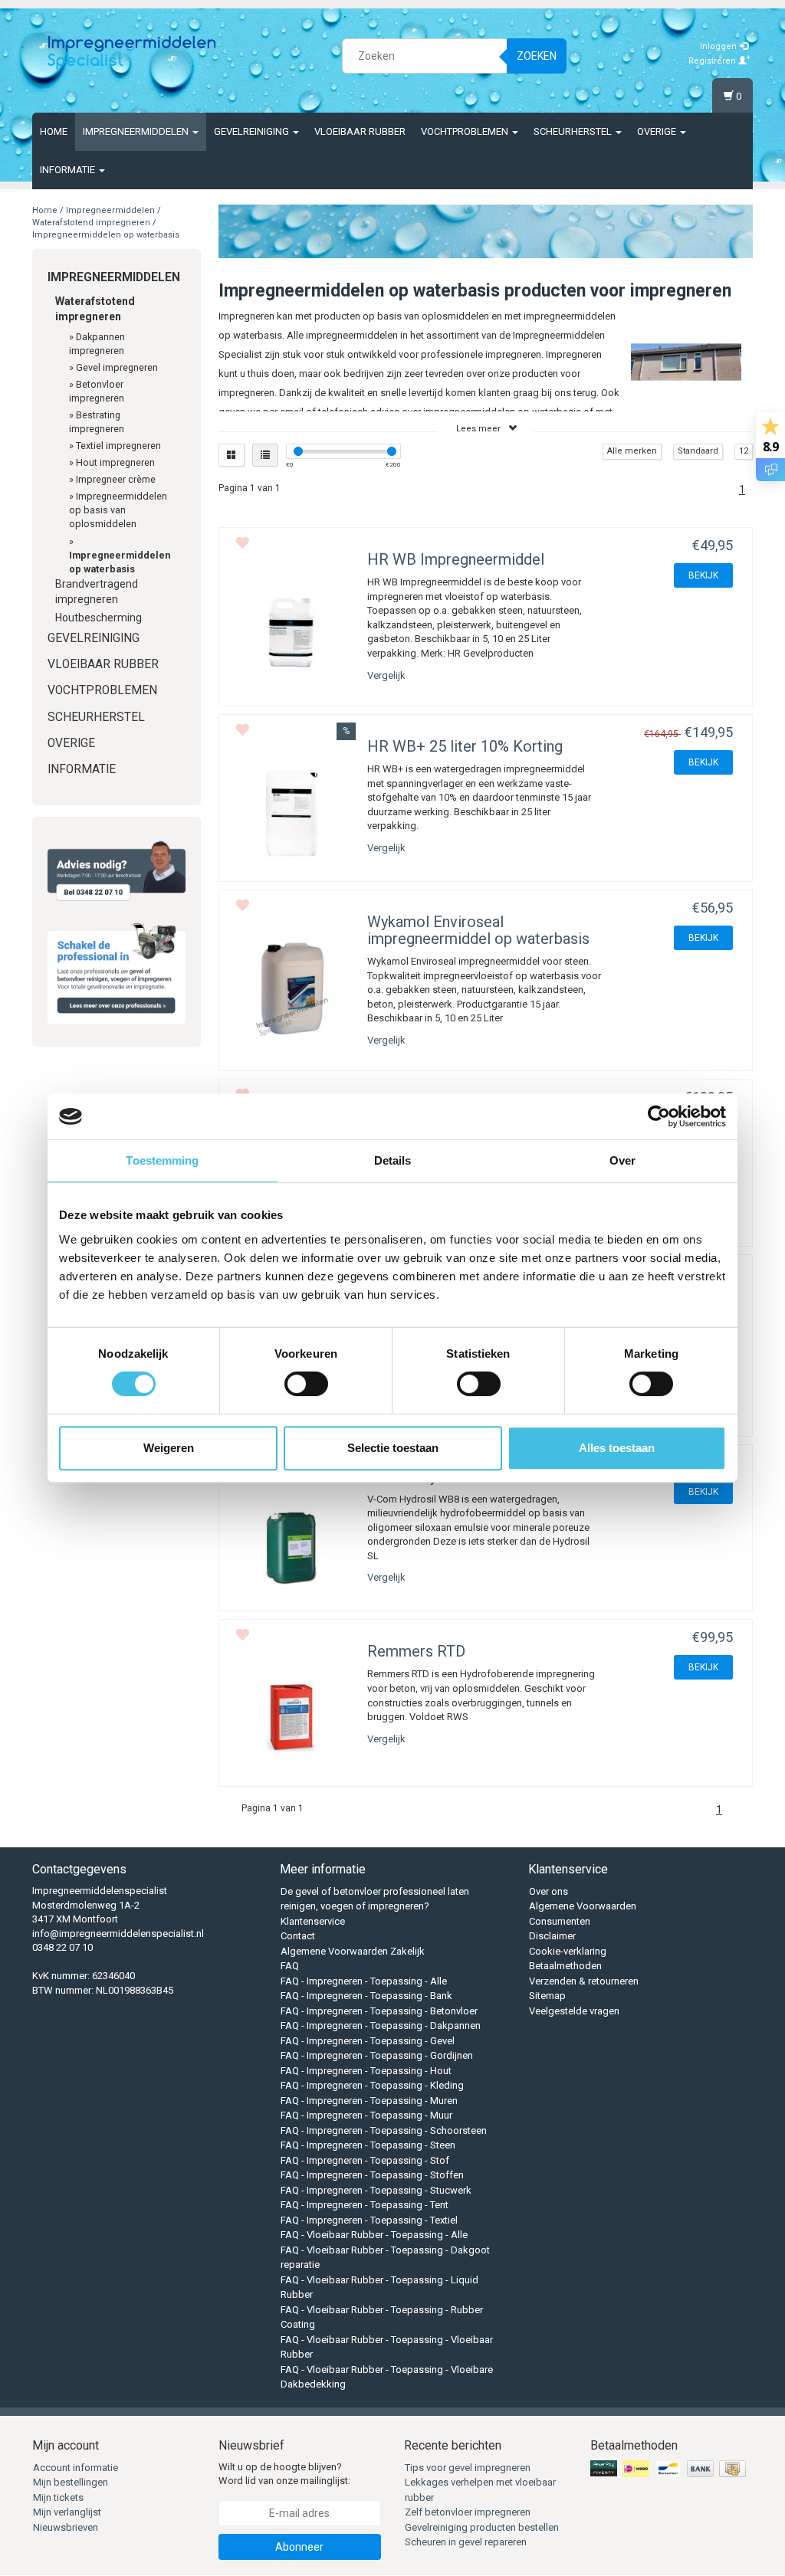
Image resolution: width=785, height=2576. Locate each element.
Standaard (698, 451)
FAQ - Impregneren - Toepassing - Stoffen (372, 2175)
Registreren (713, 61)
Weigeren (169, 1448)
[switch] (306, 1384)
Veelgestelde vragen (574, 2011)
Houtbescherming (99, 618)
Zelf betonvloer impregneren (468, 2512)
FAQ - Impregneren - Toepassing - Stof (365, 2160)
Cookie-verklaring (568, 1951)
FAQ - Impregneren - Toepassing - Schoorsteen (384, 2130)
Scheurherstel (574, 131)
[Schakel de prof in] (117, 970)
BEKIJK (703, 575)
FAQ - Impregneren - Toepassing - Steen (368, 2145)
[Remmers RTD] (292, 1717)
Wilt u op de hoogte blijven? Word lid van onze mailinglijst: (284, 2474)
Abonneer (299, 2547)
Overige (658, 131)
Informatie (69, 170)
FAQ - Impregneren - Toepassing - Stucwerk (376, 2190)
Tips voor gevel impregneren (468, 2468)
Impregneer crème (116, 479)
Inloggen (719, 46)
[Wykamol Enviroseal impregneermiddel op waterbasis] (292, 988)
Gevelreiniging (253, 131)
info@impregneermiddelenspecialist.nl (118, 1934)
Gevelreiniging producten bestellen (482, 2527)
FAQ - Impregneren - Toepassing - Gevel (368, 2041)
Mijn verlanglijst (67, 2512)
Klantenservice (313, 1921)
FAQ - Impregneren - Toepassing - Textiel (369, 2220)
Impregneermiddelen (137, 131)
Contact (298, 1936)
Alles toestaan (617, 1448)
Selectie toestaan (393, 1448)
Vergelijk (386, 675)
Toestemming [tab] (162, 1160)
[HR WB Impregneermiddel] (292, 626)
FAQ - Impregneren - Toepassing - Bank (366, 1996)
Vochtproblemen (466, 131)
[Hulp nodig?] (117, 871)
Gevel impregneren (117, 367)
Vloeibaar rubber (360, 131)
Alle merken (632, 451)
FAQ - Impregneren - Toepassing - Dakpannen (381, 2025)
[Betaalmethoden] (670, 2469)
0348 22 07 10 (62, 1947)
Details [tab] (393, 1160)
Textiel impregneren (118, 446)
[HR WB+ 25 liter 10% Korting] (292, 813)
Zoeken (537, 56)
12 (744, 451)
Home (54, 131)
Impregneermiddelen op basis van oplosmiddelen (118, 510)
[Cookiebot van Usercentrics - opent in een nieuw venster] (659, 1116)
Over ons (549, 1891)
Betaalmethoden (565, 1966)
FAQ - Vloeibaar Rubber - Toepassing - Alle (374, 2235)
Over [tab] (622, 1160)
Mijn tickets (58, 2497)
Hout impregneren (115, 462)
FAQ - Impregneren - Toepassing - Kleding (372, 2085)
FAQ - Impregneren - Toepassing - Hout (366, 2071)
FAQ (290, 1966)
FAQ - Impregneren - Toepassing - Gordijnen (377, 2055)
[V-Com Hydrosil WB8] (292, 1543)
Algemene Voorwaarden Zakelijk (353, 1951)
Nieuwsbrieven (66, 2527)
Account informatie (76, 2468)
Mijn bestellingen (71, 2482)
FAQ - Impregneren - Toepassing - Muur (366, 2115)
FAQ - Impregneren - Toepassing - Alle (364, 1981)
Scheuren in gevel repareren (466, 2542)
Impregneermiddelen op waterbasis (106, 235)
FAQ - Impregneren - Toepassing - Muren (369, 2101)
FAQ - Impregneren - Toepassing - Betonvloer (379, 2011)
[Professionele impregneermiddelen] (132, 54)
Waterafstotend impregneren (91, 223)
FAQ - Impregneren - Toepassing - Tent (365, 2205)
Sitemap (547, 1996)
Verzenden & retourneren (584, 1981)
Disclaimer (552, 1936)
